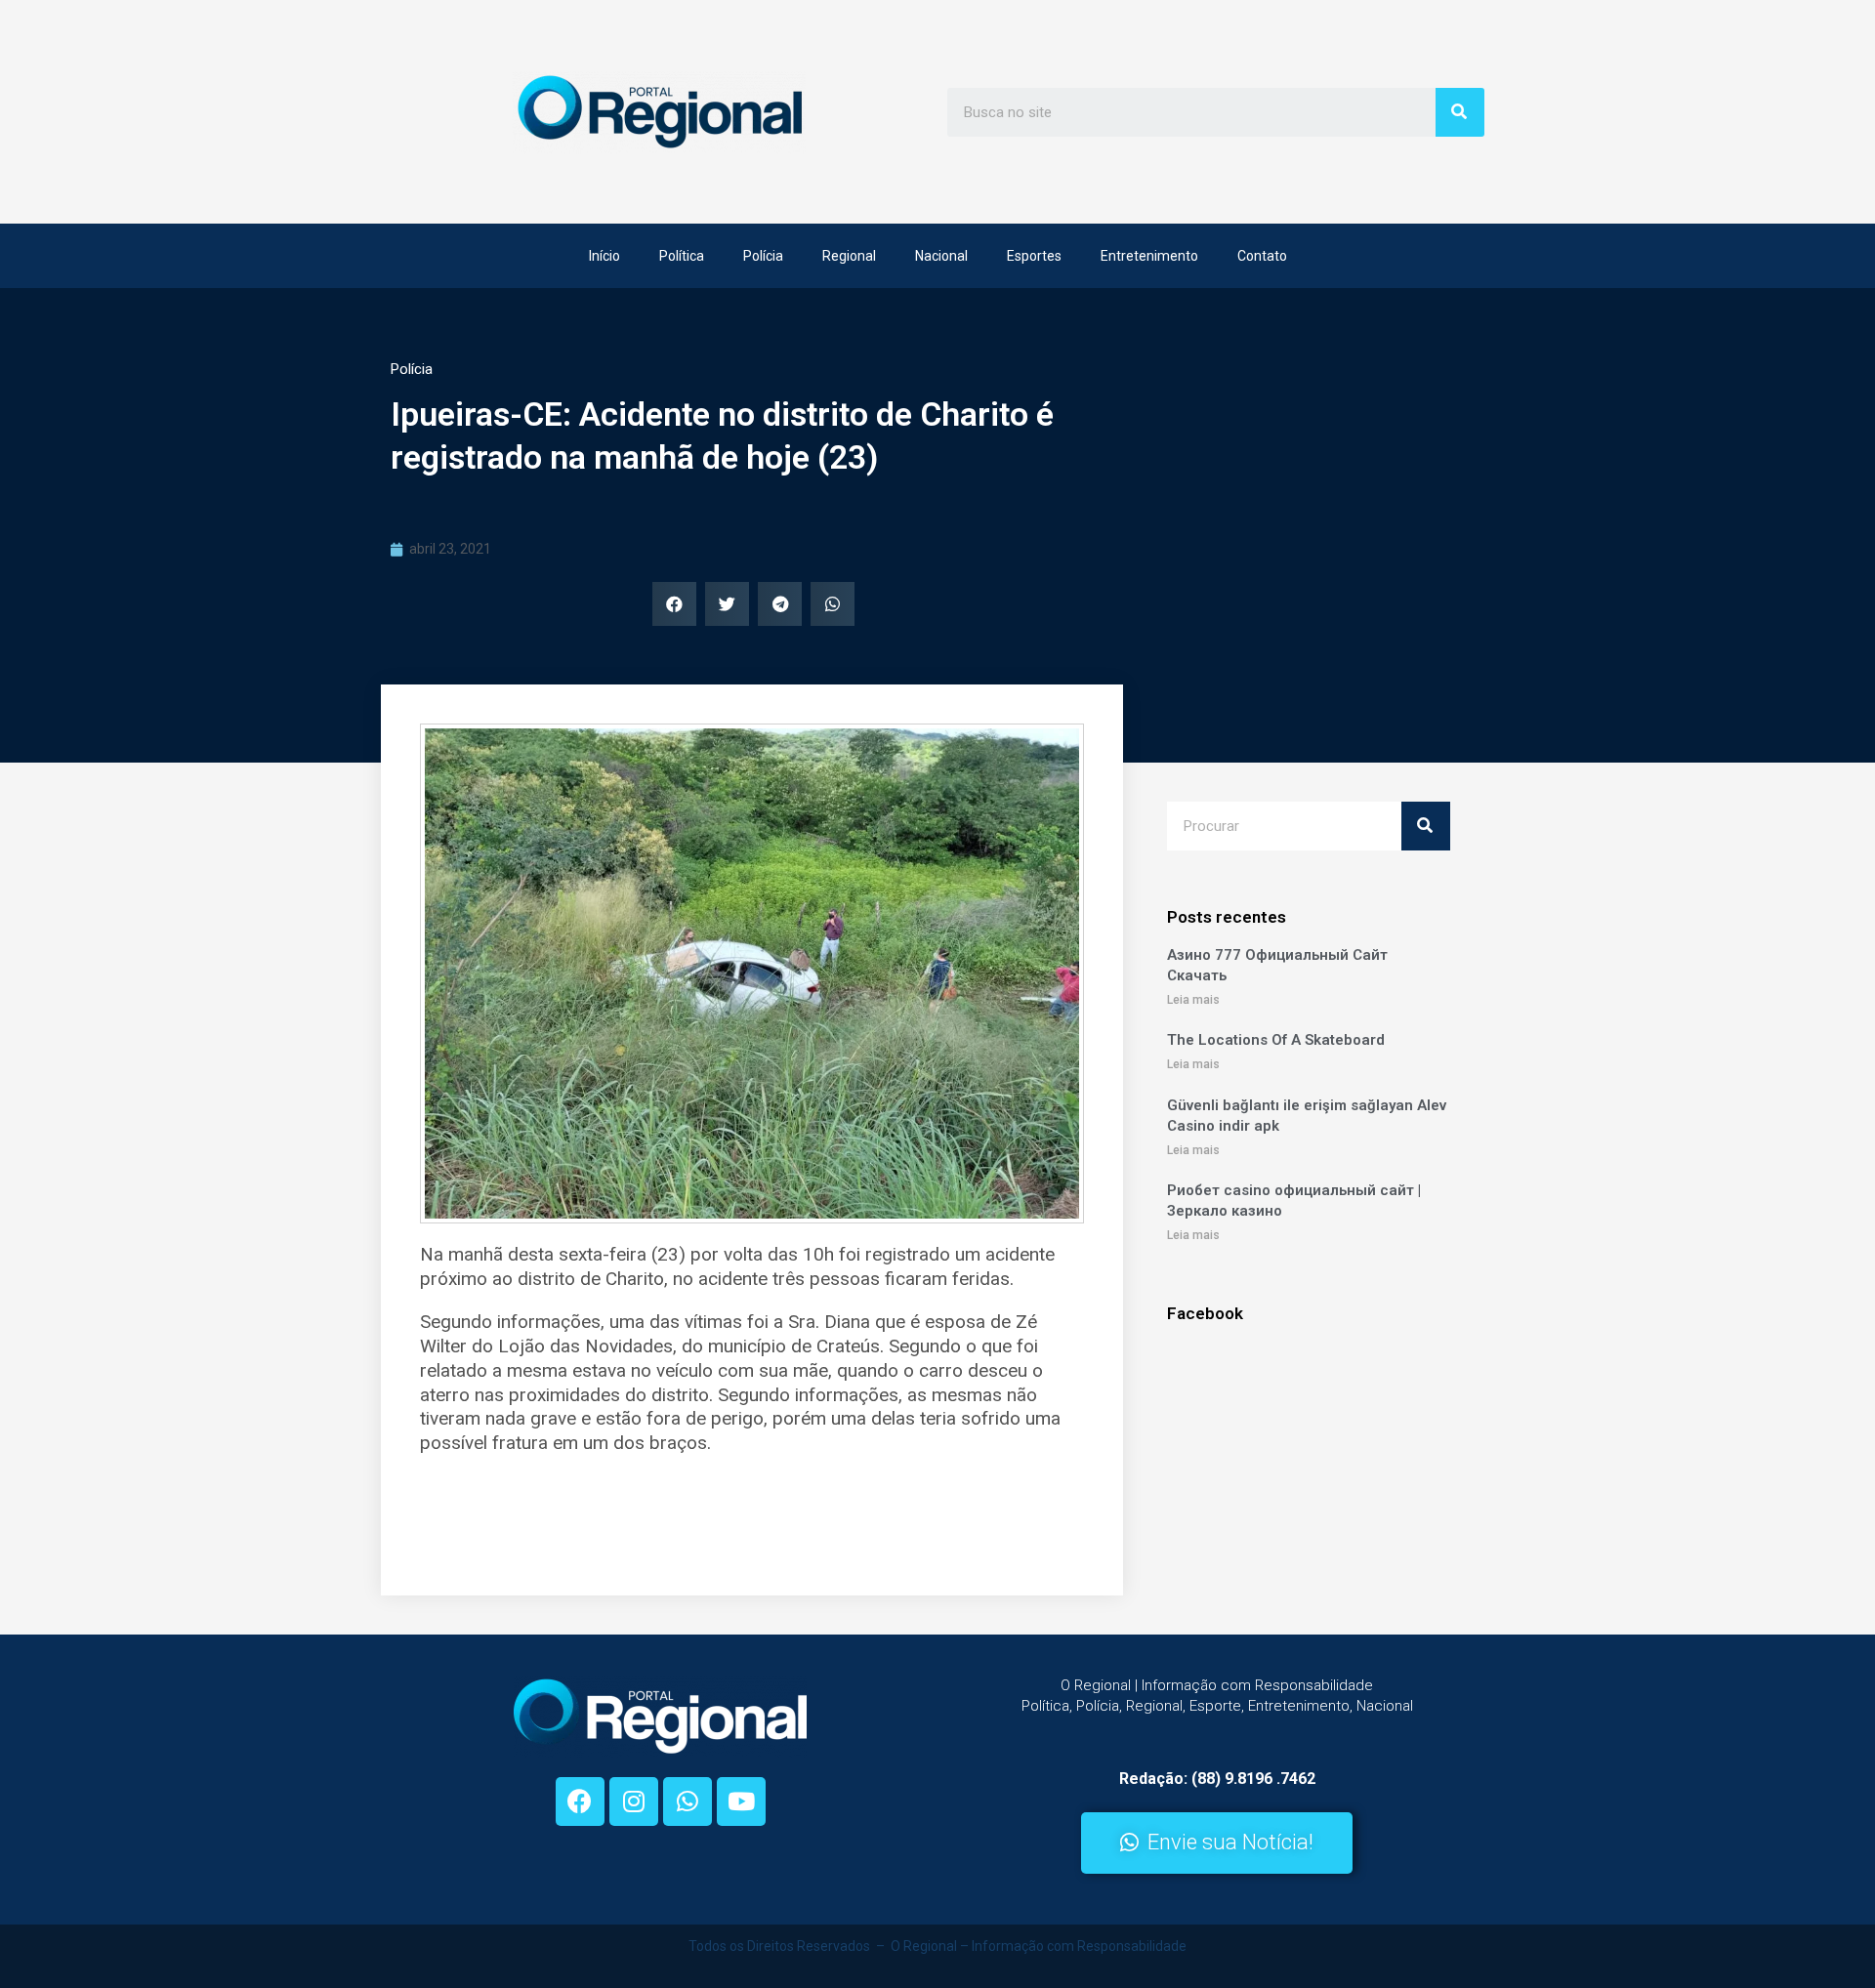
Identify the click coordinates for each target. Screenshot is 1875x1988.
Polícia (763, 256)
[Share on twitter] (727, 604)
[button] (1217, 1843)
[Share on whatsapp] (833, 604)
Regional (849, 256)
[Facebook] (580, 1802)
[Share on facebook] (674, 604)
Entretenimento (1149, 256)
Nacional (941, 256)
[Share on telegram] (780, 604)
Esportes (1034, 256)
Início (604, 256)
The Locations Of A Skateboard (1276, 1040)
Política (682, 256)
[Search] (1460, 112)
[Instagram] (634, 1802)
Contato (1262, 256)
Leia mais (1193, 1000)
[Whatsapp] (687, 1802)
